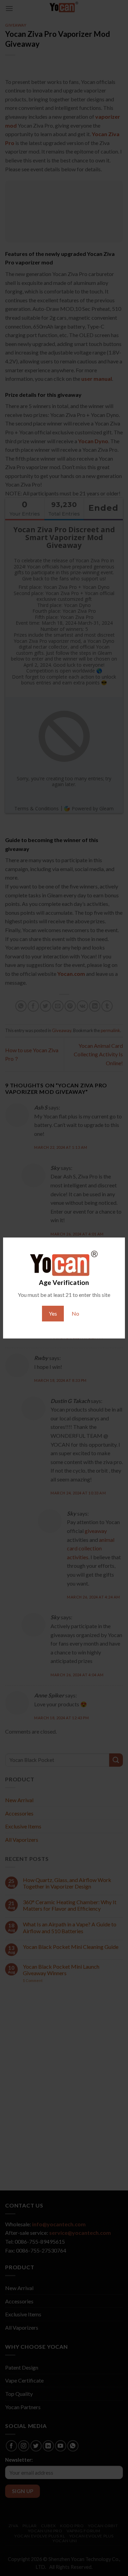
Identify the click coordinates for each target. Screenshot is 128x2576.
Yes (53, 1313)
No (75, 1313)
